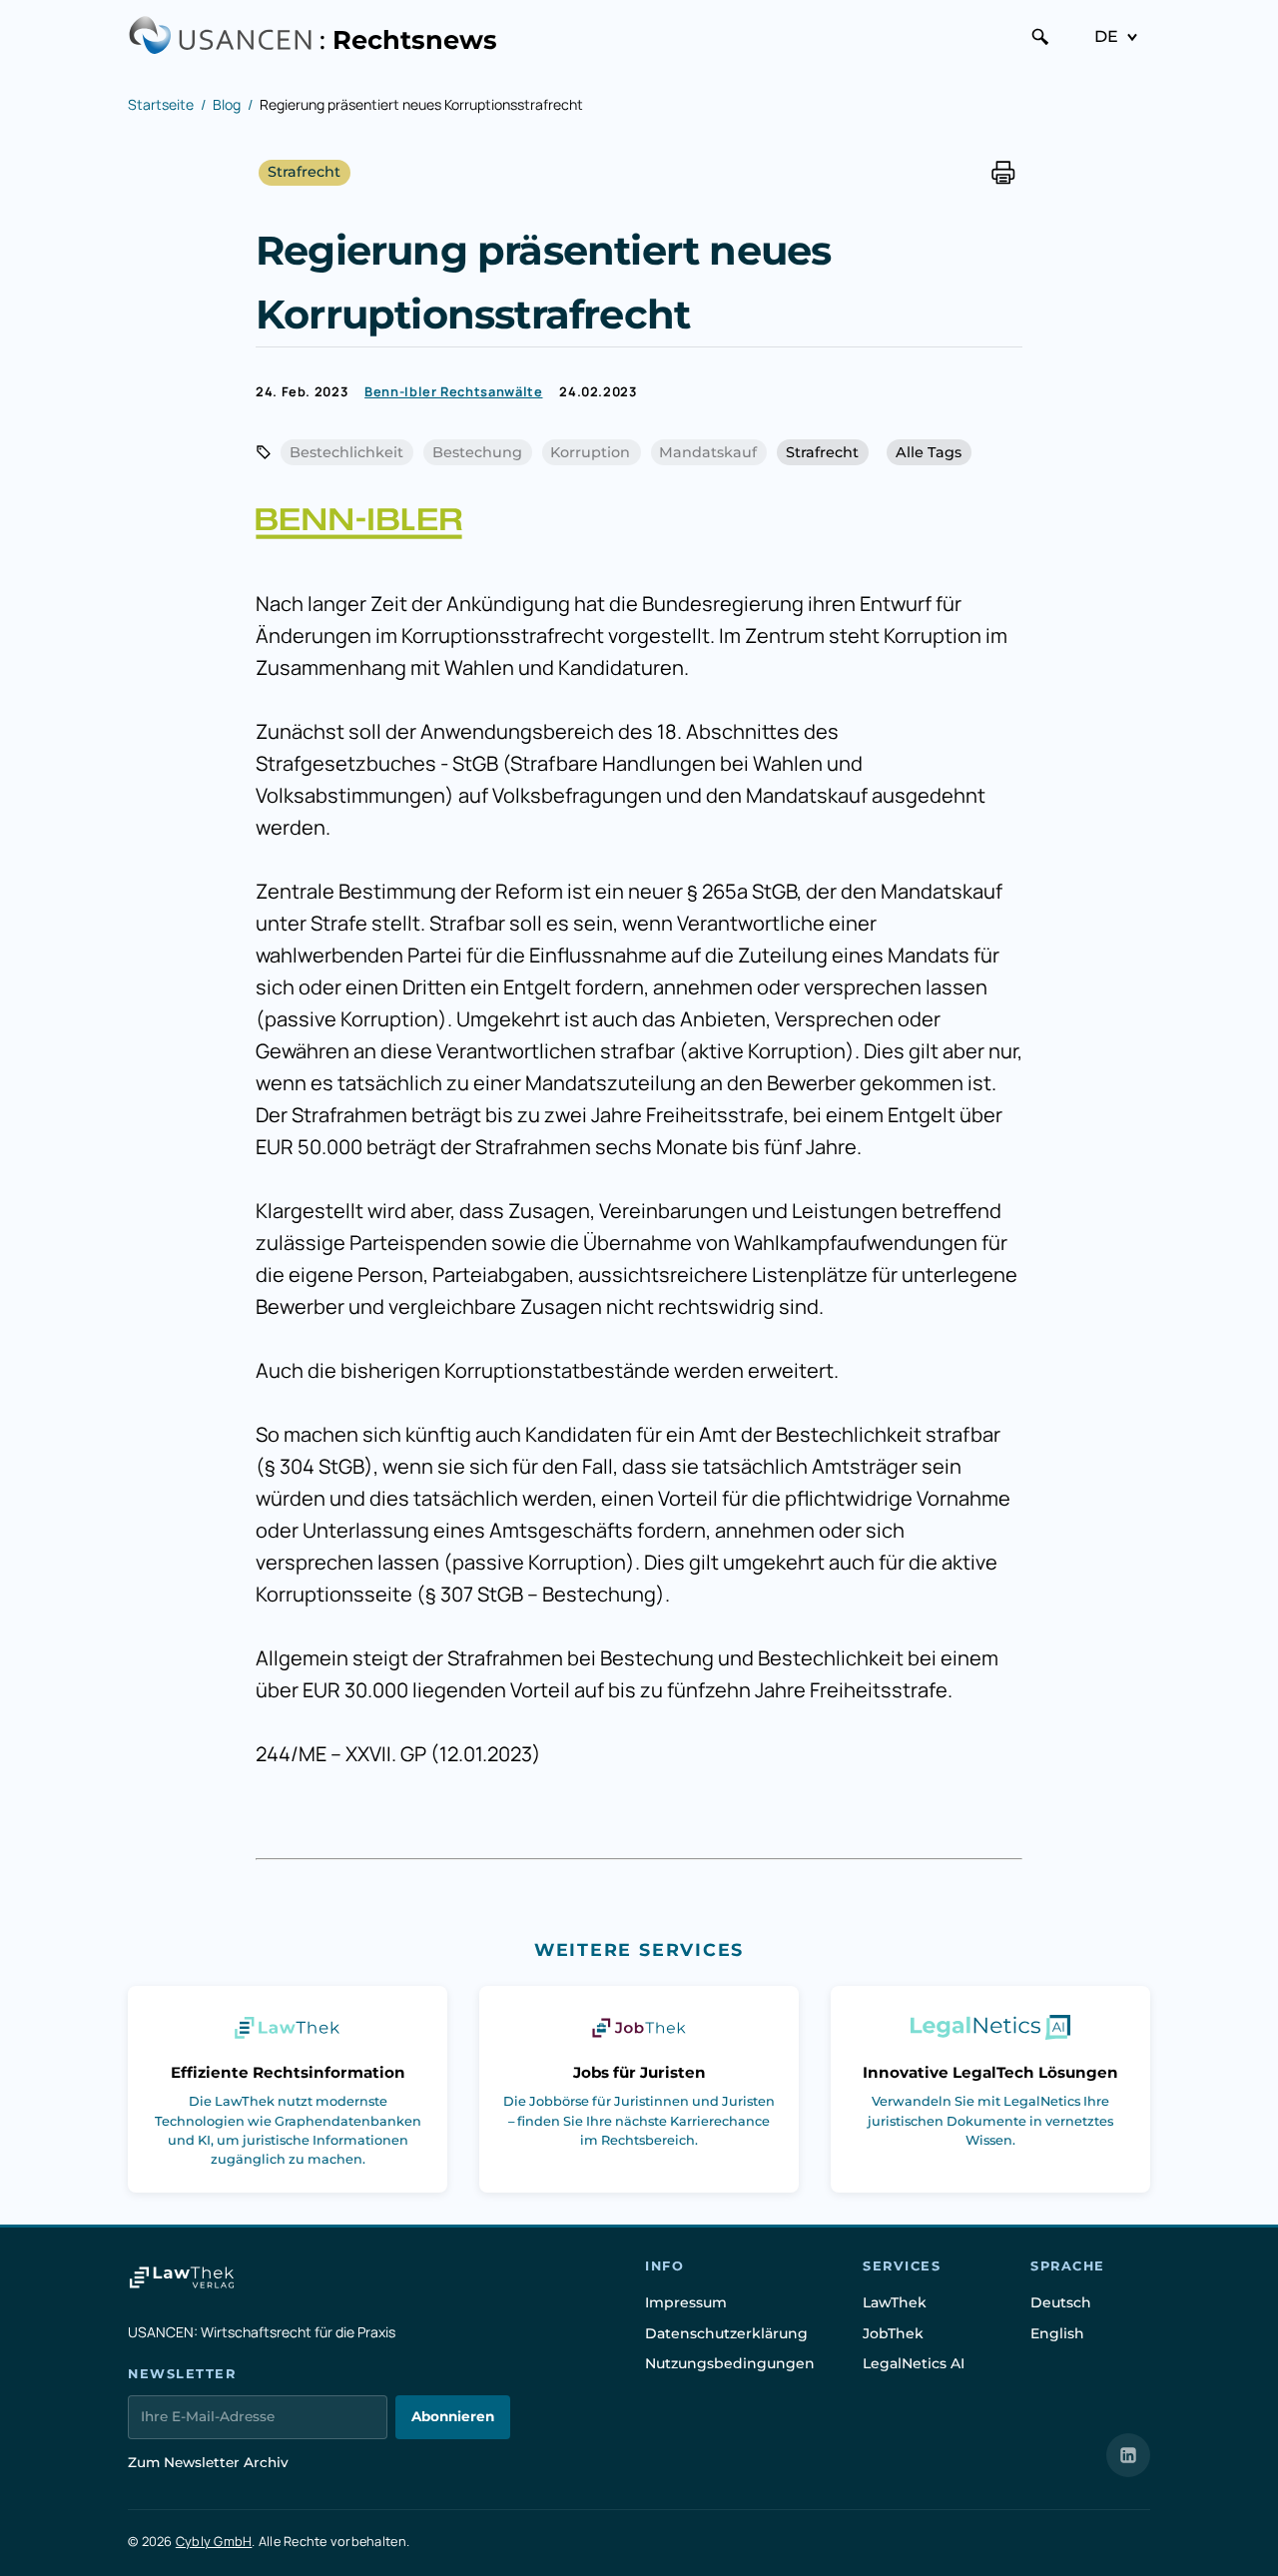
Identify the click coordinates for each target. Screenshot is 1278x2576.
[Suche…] (1040, 37)
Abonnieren (453, 2416)
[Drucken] (1003, 172)
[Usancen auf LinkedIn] (1128, 2455)
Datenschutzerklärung (726, 2333)
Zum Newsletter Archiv (208, 2462)
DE (1106, 36)
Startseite (161, 104)
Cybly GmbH (214, 2541)
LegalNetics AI (914, 2363)
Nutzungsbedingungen (730, 2363)
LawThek (895, 2302)
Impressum (686, 2302)
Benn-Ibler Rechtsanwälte (453, 391)
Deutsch (1061, 2302)
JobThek (893, 2333)
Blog (227, 104)
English (1057, 2333)
